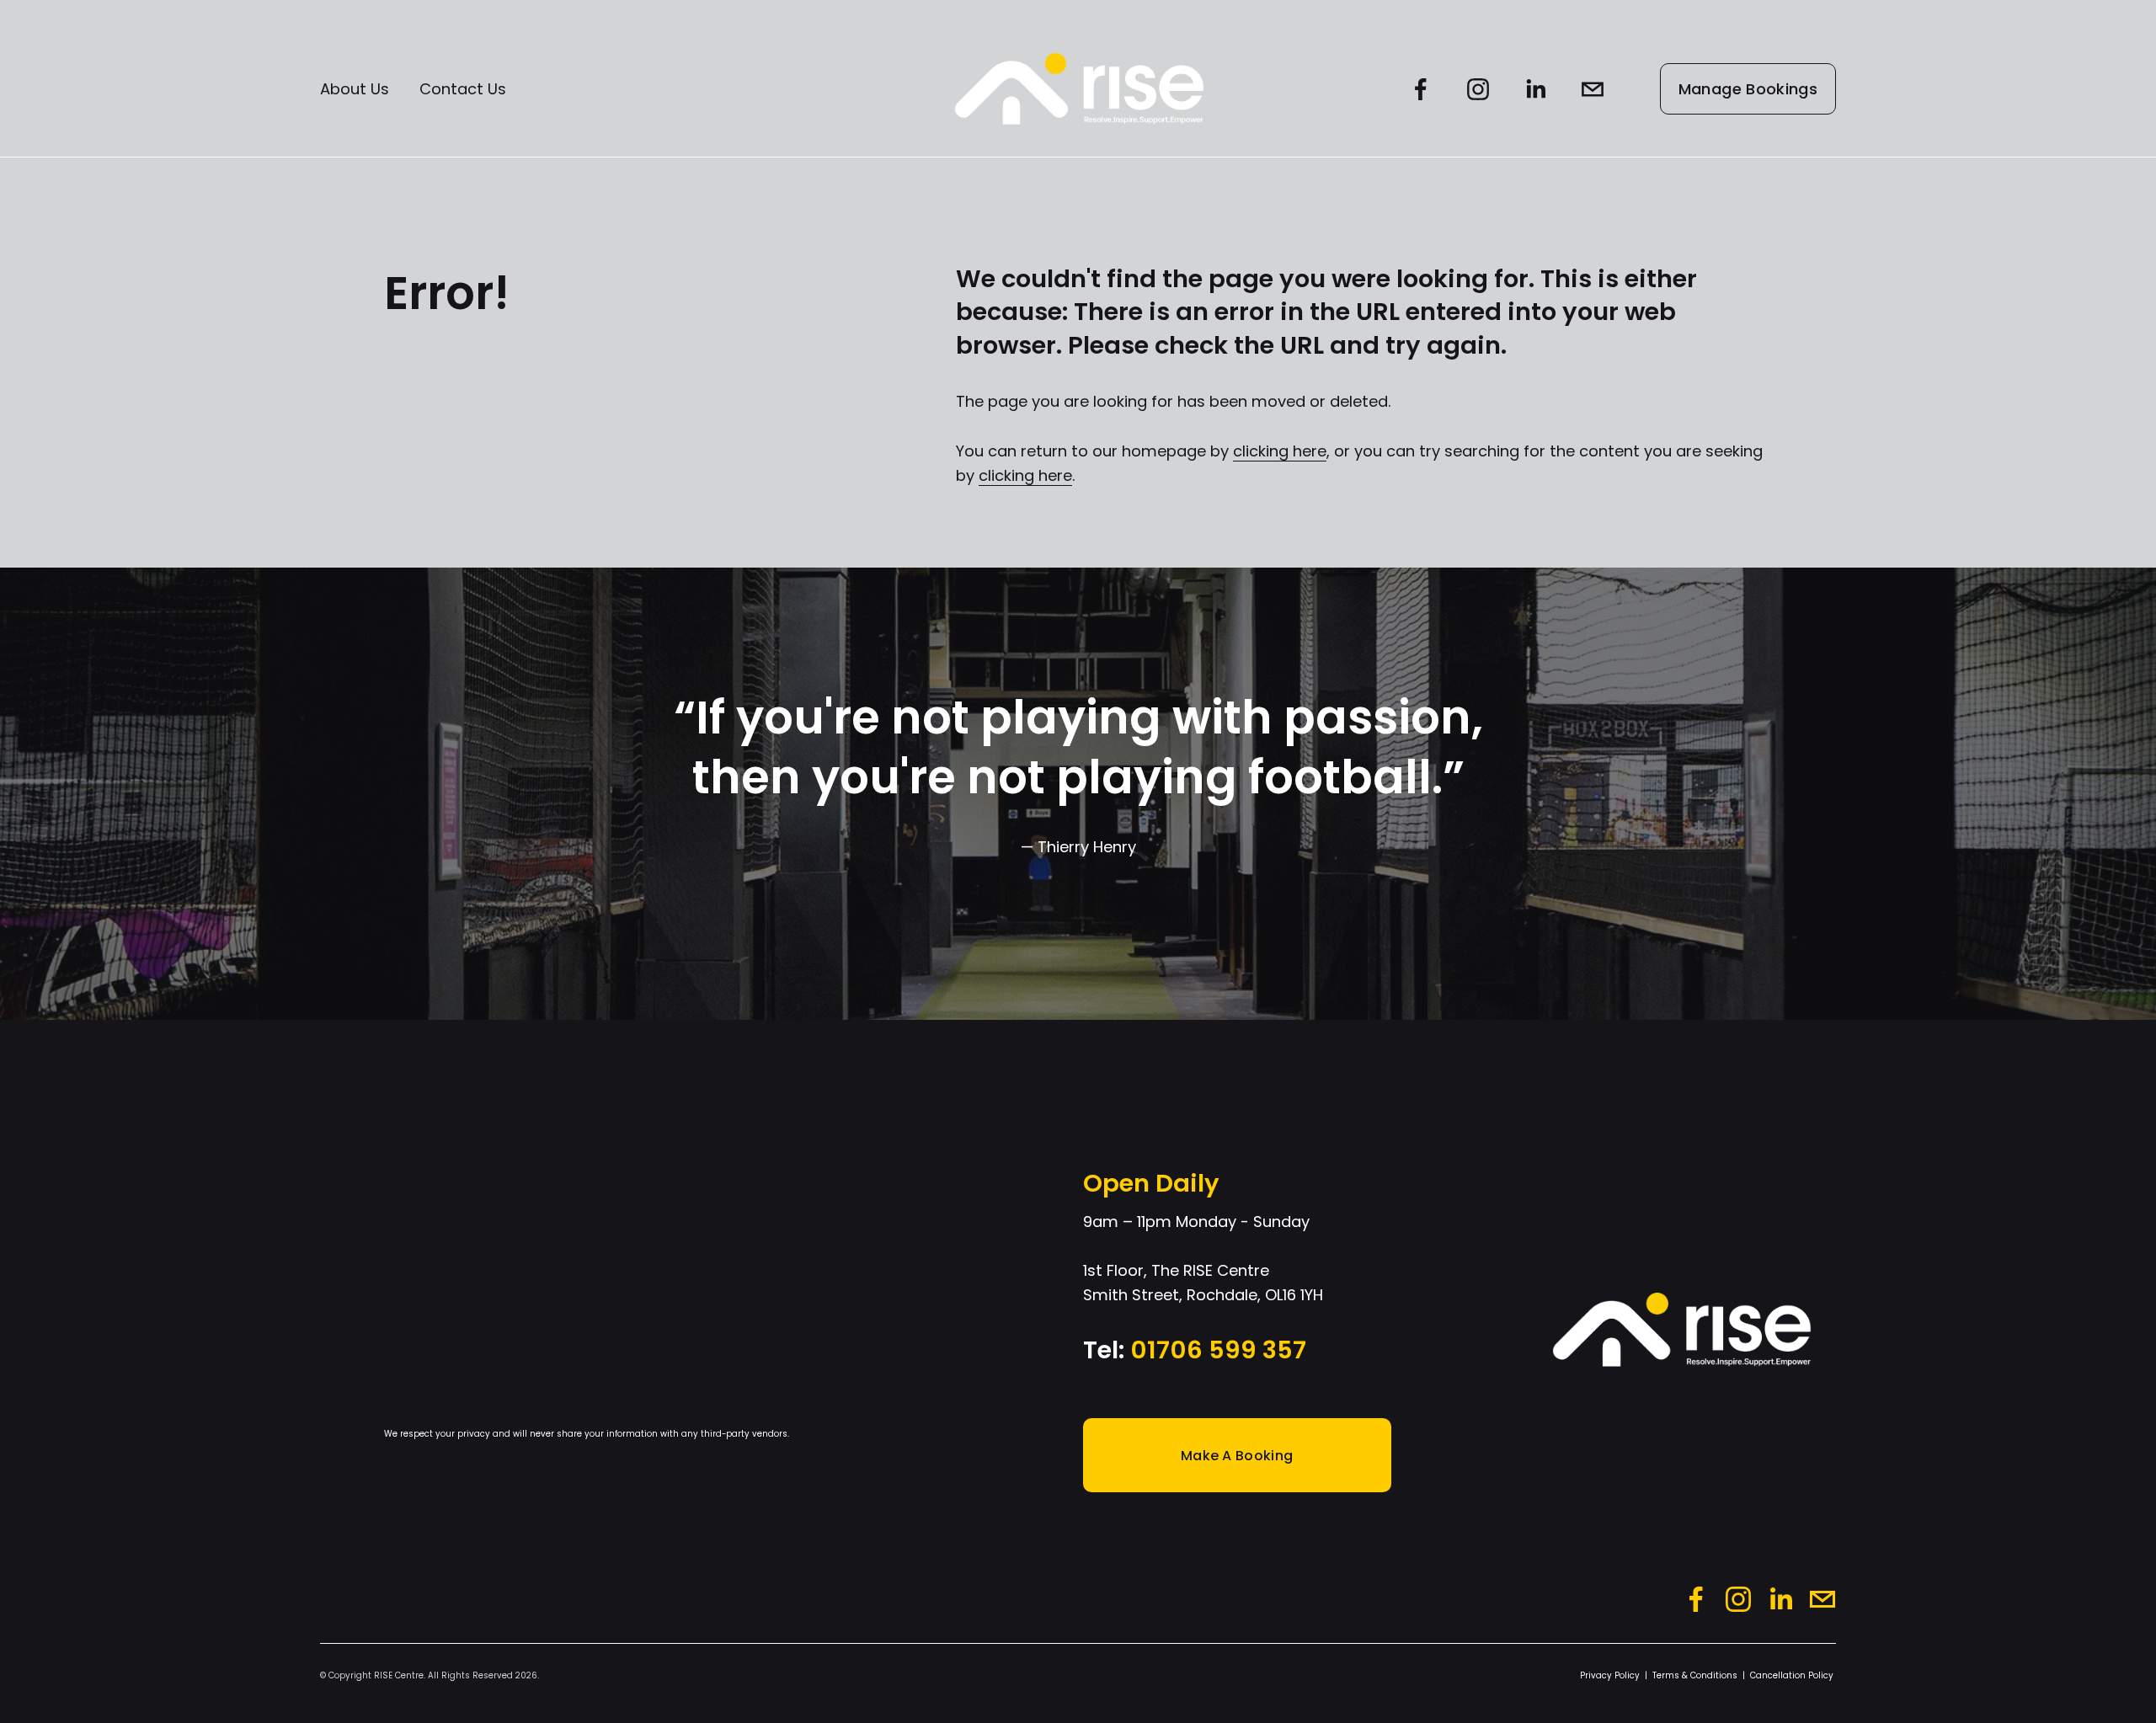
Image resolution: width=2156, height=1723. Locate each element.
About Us (355, 89)
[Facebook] (1421, 89)
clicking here (1280, 451)
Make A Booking (1237, 1456)
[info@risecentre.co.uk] (1593, 89)
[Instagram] (1478, 89)
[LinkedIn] (1535, 89)
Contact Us (463, 89)
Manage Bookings (1748, 89)
